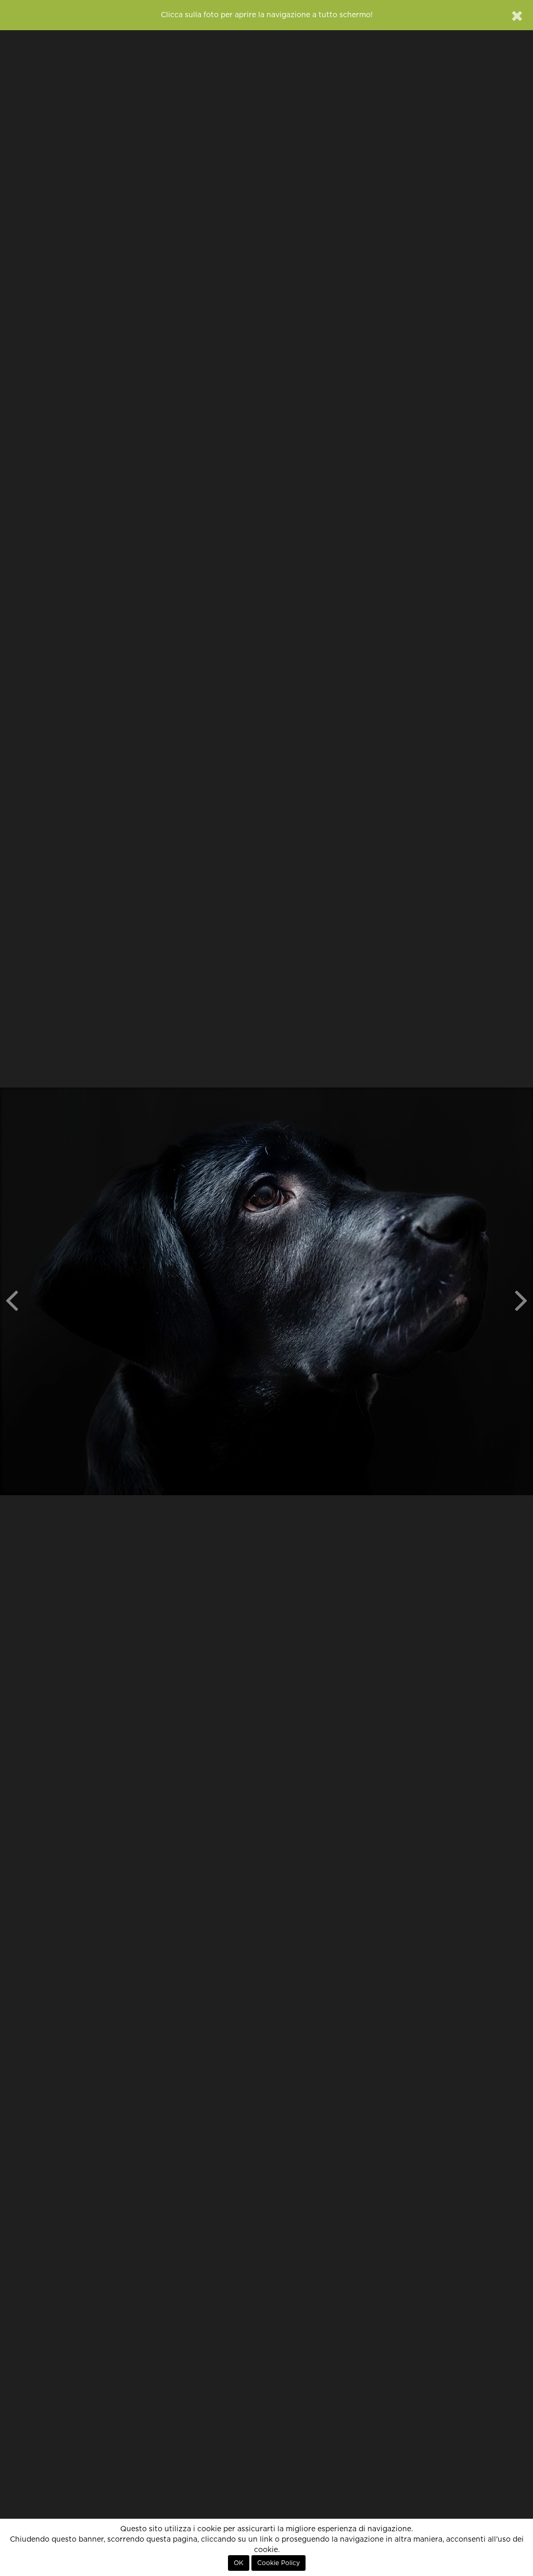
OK (239, 2563)
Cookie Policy (278, 2563)
